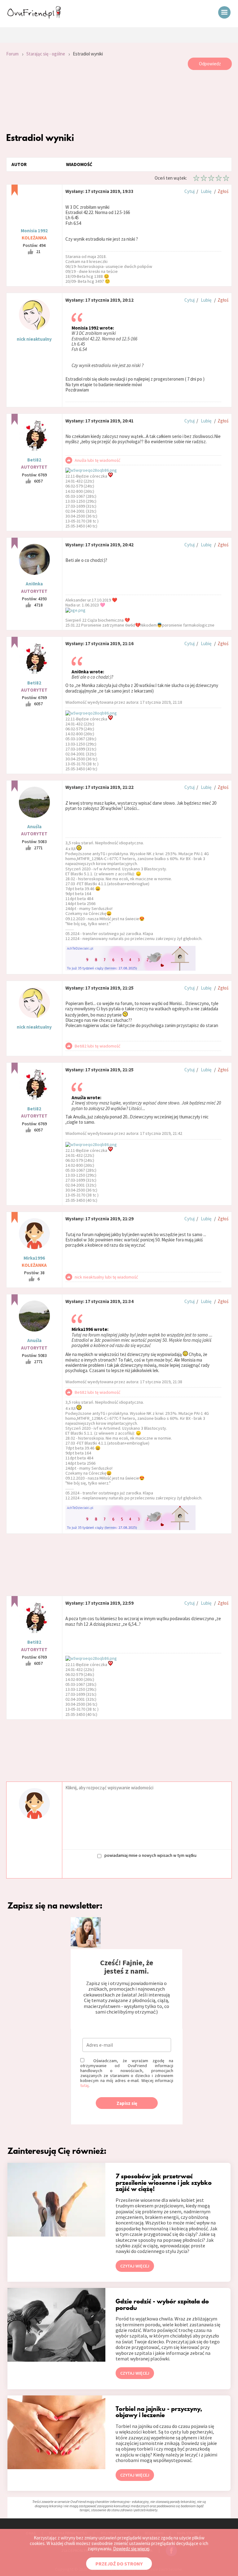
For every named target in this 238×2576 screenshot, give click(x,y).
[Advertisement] (119, 101)
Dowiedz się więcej (131, 2549)
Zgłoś (223, 191)
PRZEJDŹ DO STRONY (119, 2564)
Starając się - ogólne (46, 54)
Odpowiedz (210, 64)
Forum (12, 54)
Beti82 (34, 460)
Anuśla (34, 827)
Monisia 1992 (34, 231)
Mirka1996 (34, 1258)
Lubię (206, 191)
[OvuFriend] (34, 17)
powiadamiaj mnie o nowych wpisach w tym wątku (150, 1855)
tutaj (84, 2085)
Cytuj (190, 191)
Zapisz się (127, 2103)
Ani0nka (34, 584)
